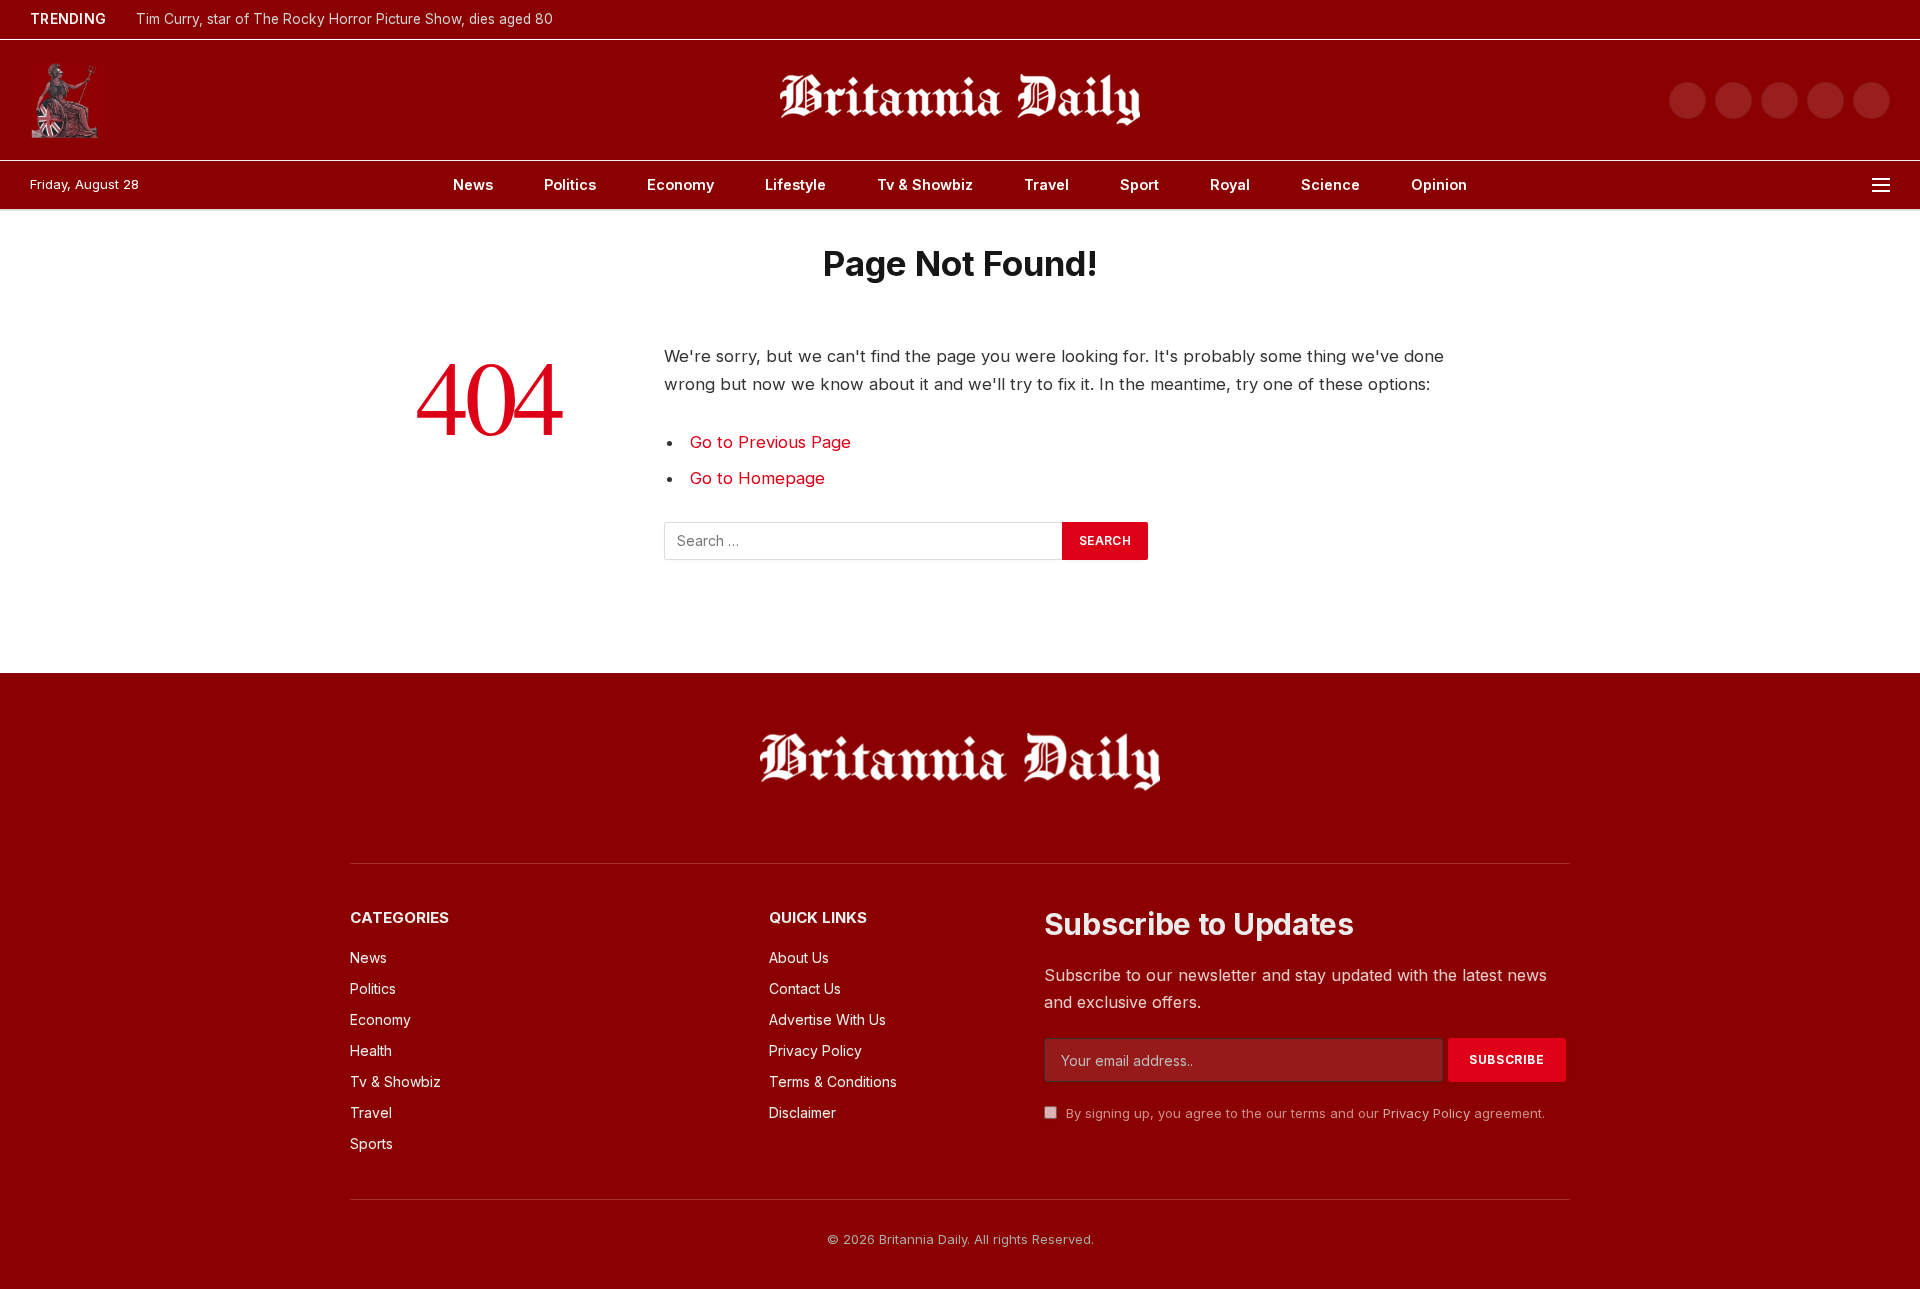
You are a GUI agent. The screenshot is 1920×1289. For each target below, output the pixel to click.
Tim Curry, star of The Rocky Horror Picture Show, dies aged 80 (344, 19)
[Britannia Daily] (960, 100)
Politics (570, 184)
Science (1330, 184)
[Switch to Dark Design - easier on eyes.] (1881, 19)
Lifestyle (795, 184)
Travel (1046, 184)
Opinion (1439, 184)
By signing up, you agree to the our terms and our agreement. (1303, 1113)
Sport (1139, 184)
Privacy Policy (1426, 1113)
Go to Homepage (757, 478)
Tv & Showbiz (925, 184)
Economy (680, 184)
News (473, 184)
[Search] (1853, 185)
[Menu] (1881, 185)
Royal (1230, 184)
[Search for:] (864, 541)
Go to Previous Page (770, 442)
